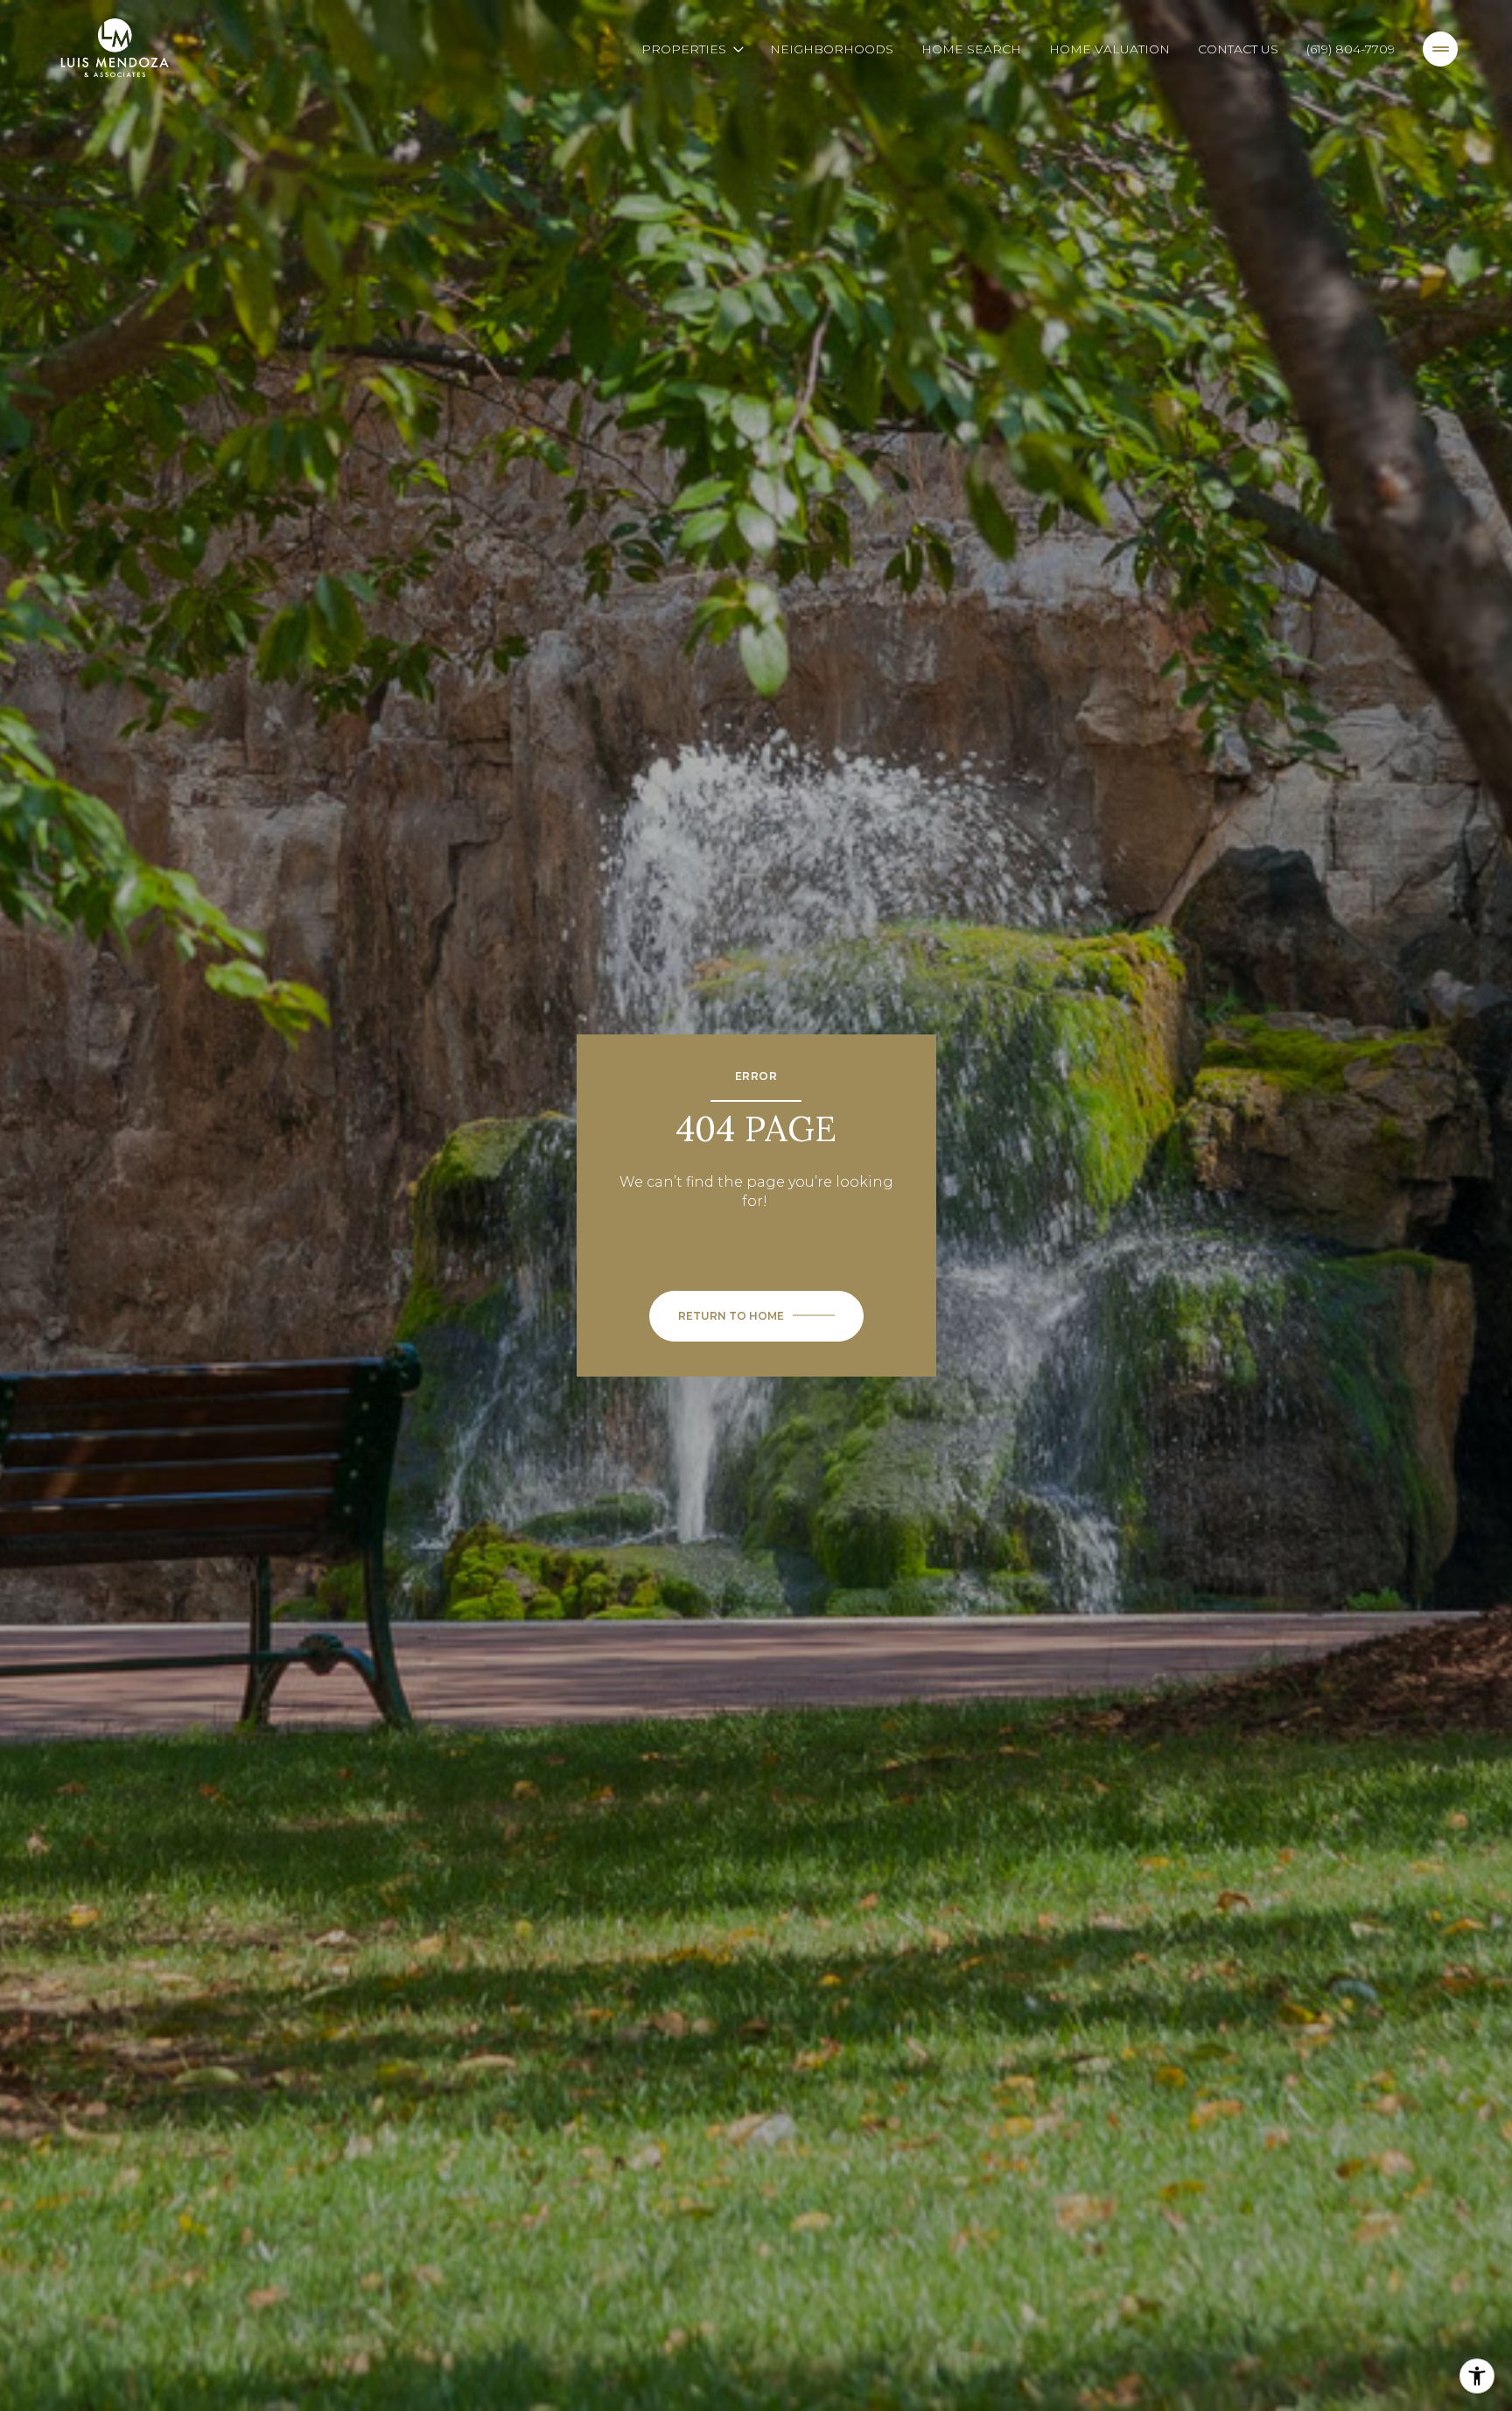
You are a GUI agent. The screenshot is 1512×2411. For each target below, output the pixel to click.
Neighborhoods (832, 49)
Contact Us (1238, 49)
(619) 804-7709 (1351, 49)
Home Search (971, 49)
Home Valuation (1109, 49)
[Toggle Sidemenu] (1440, 49)
